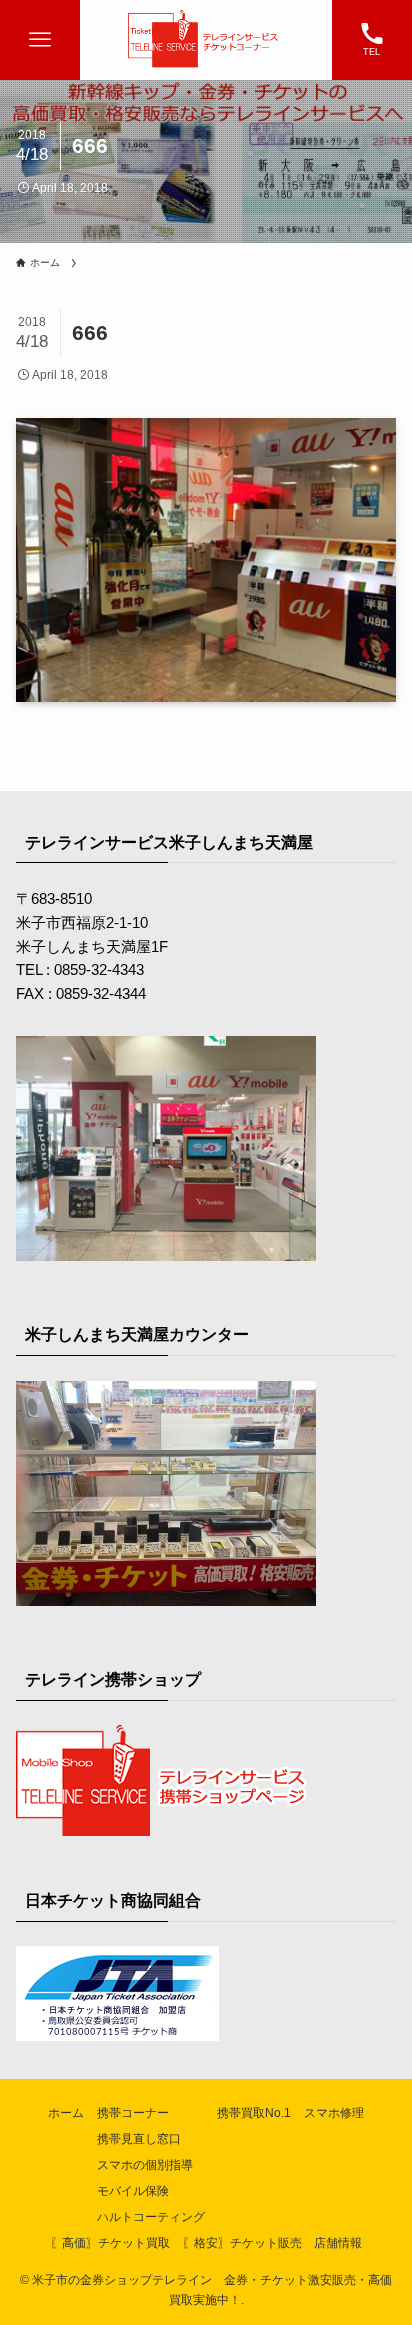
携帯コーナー (133, 2113)
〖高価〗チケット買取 (110, 2243)
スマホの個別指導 (145, 2165)
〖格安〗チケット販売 (242, 2243)
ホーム (66, 2113)
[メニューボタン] (40, 40)
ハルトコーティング (151, 2217)
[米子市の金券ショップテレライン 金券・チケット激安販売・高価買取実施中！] (205, 40)
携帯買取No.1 (254, 2113)
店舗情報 (338, 2243)
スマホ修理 (334, 2113)
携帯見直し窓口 (139, 2139)
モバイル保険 (133, 2191)
